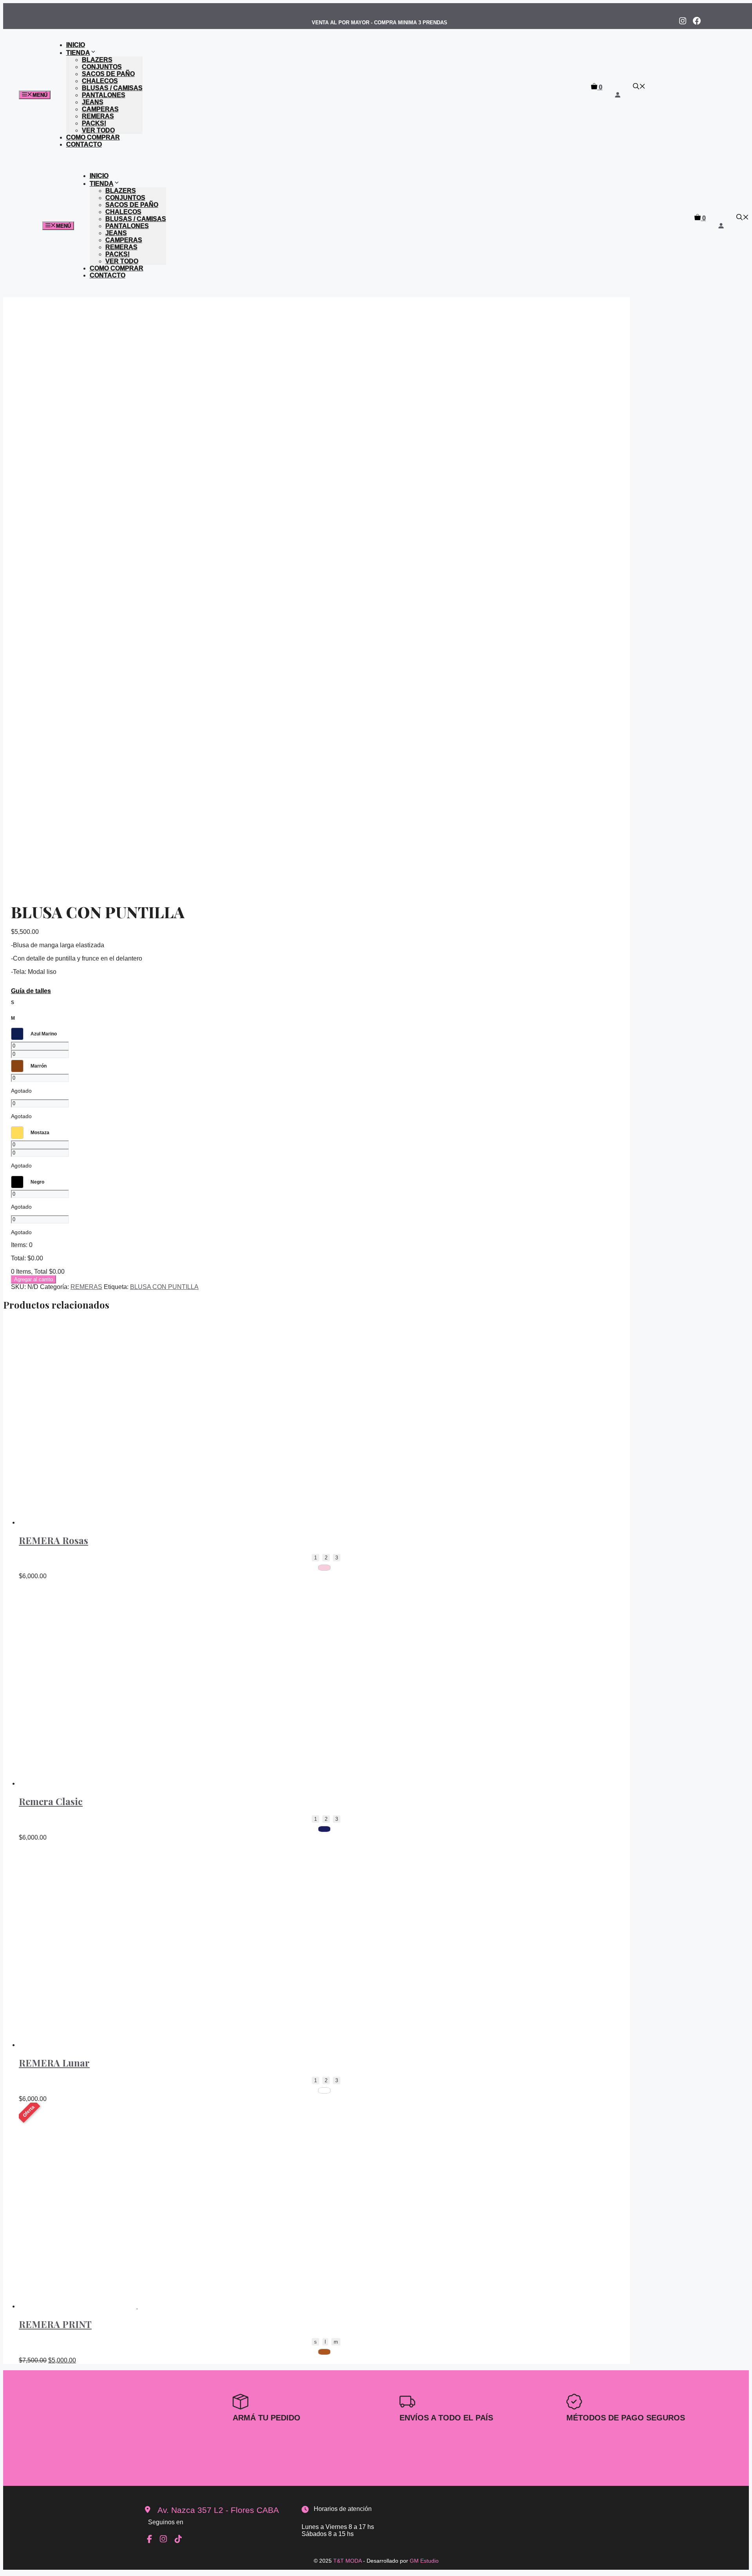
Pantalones (104, 95)
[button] (639, 87)
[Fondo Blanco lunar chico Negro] (324, 2090)
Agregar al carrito (33, 1279)
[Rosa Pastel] (324, 1568)
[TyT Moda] (322, 113)
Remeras (98, 116)
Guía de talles (31, 991)
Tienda (78, 53)
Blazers (97, 60)
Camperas (100, 109)
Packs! (94, 123)
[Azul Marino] (324, 1829)
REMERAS (86, 1287)
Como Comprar (93, 137)
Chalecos (100, 81)
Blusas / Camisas (112, 88)
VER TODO (98, 130)
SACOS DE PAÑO (108, 74)
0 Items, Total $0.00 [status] (38, 1272)
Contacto (84, 144)
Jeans (93, 102)
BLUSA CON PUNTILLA (164, 1287)
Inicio (76, 45)
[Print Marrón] (324, 2352)
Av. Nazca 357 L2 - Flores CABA (218, 2510)
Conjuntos (102, 67)
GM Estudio (424, 2561)
